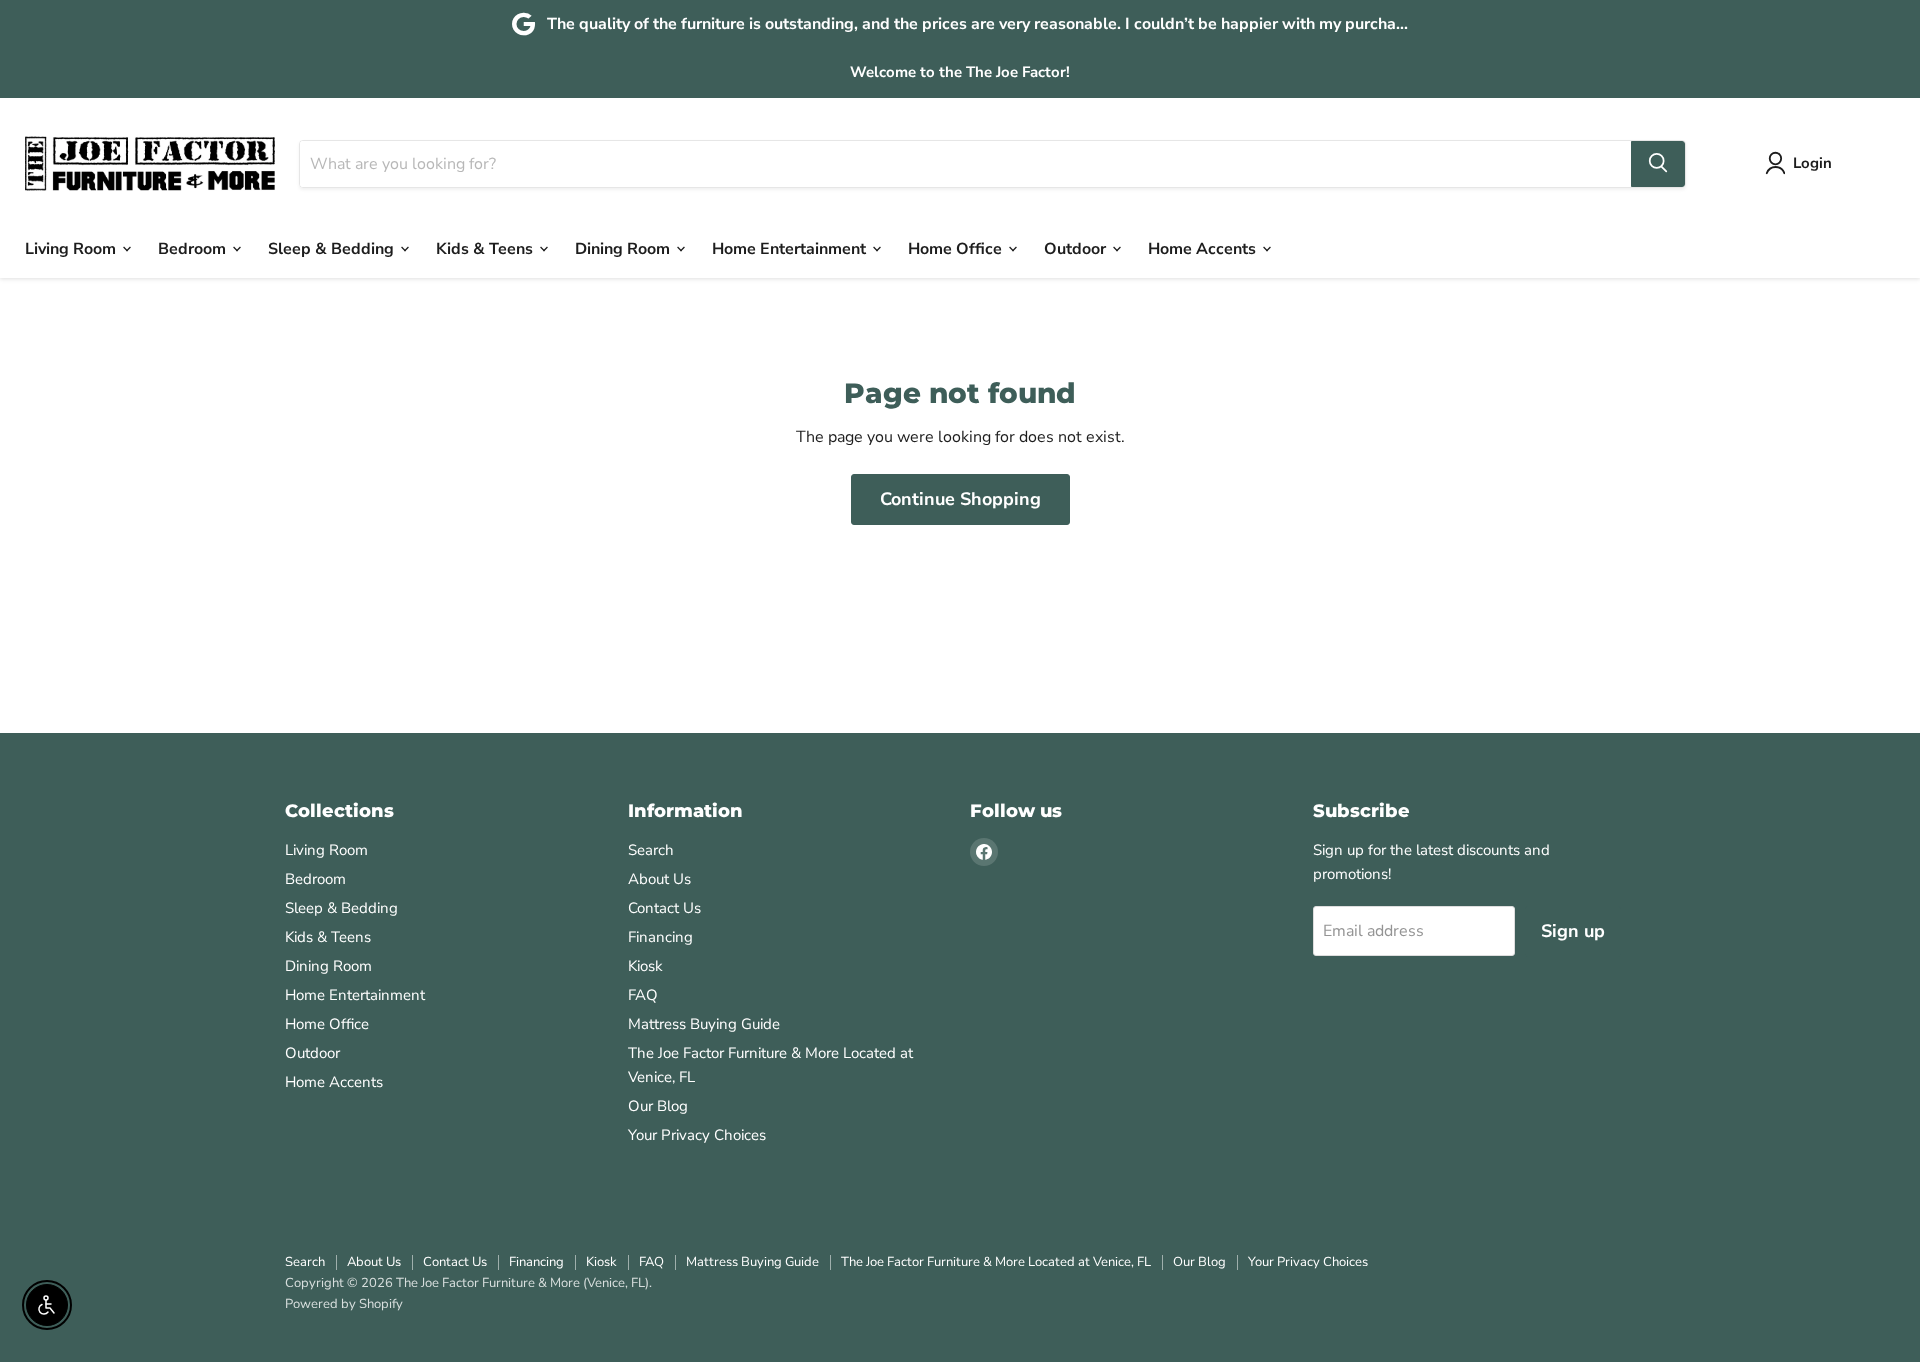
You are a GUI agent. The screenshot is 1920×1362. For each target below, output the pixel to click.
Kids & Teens (486, 248)
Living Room (72, 248)
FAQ (643, 995)
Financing (660, 937)
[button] (1802, 163)
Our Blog (658, 1106)
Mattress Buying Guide (704, 1024)
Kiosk (645, 966)
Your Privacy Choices (697, 1135)
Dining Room (624, 248)
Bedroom (194, 248)
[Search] (1658, 163)
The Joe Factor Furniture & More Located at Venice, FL (996, 1262)
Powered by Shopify (344, 1304)
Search (651, 850)
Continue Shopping (960, 499)
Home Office (957, 248)
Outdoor (1077, 248)
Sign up (1573, 931)
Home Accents (1204, 248)
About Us (659, 879)
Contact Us (664, 908)
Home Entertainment (791, 248)
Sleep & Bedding (333, 248)
